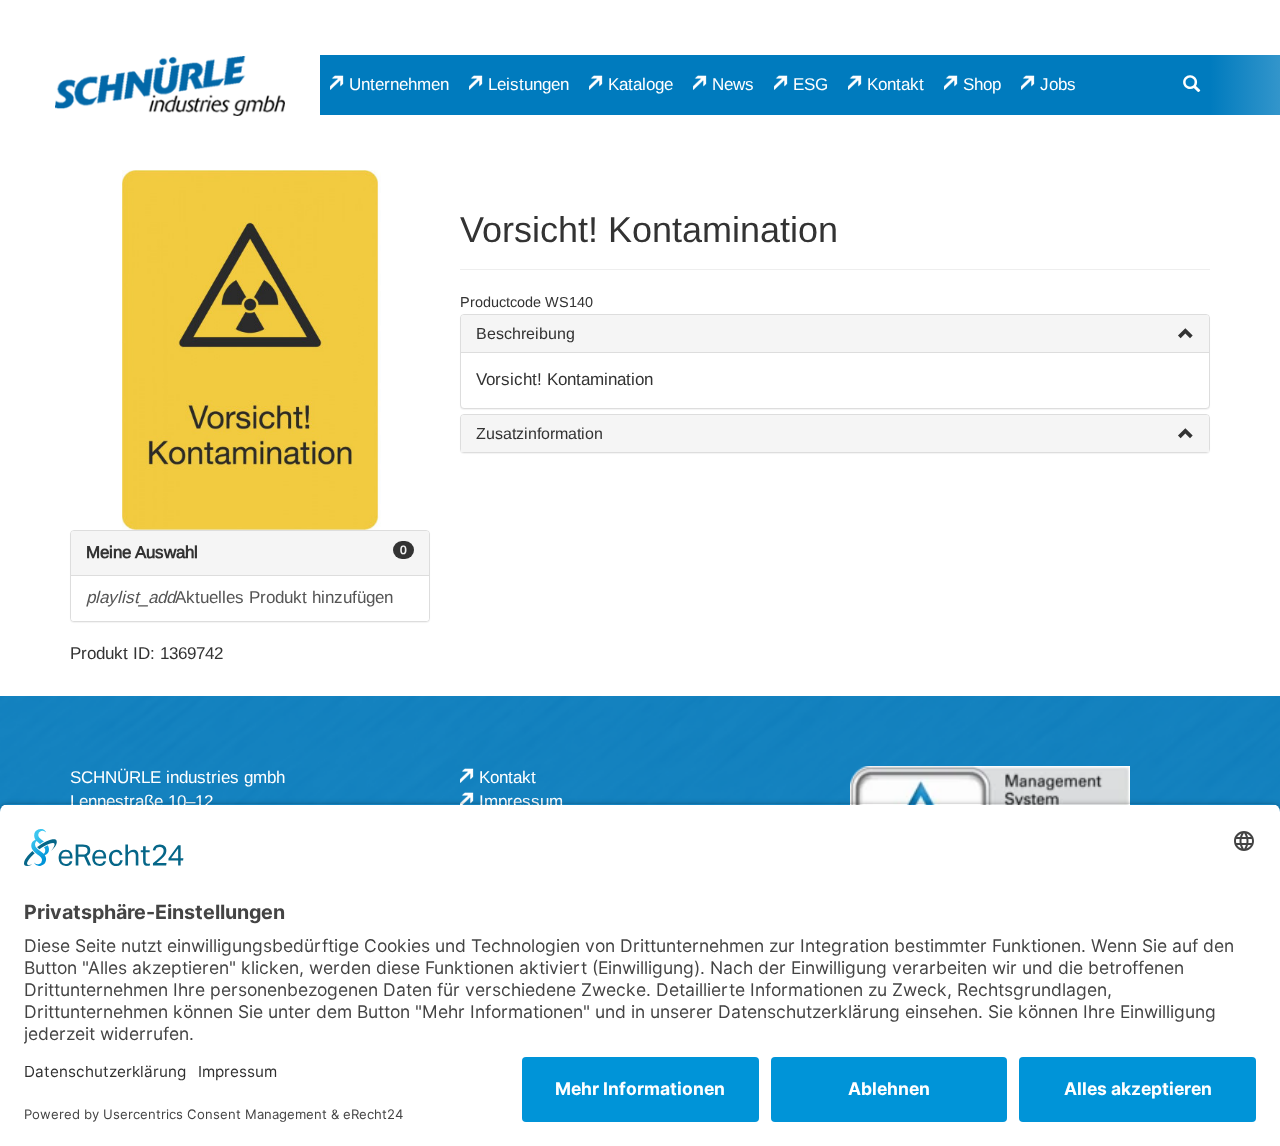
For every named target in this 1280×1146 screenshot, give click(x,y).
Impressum (521, 801)
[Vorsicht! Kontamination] (250, 350)
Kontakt (895, 84)
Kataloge (640, 84)
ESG (810, 84)
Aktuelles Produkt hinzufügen (239, 597)
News (733, 84)
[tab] (835, 334)
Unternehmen (399, 84)
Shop (982, 84)
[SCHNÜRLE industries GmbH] (170, 85)
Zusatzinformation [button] (539, 433)
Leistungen (528, 84)
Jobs (1058, 84)
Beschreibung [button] (525, 333)
